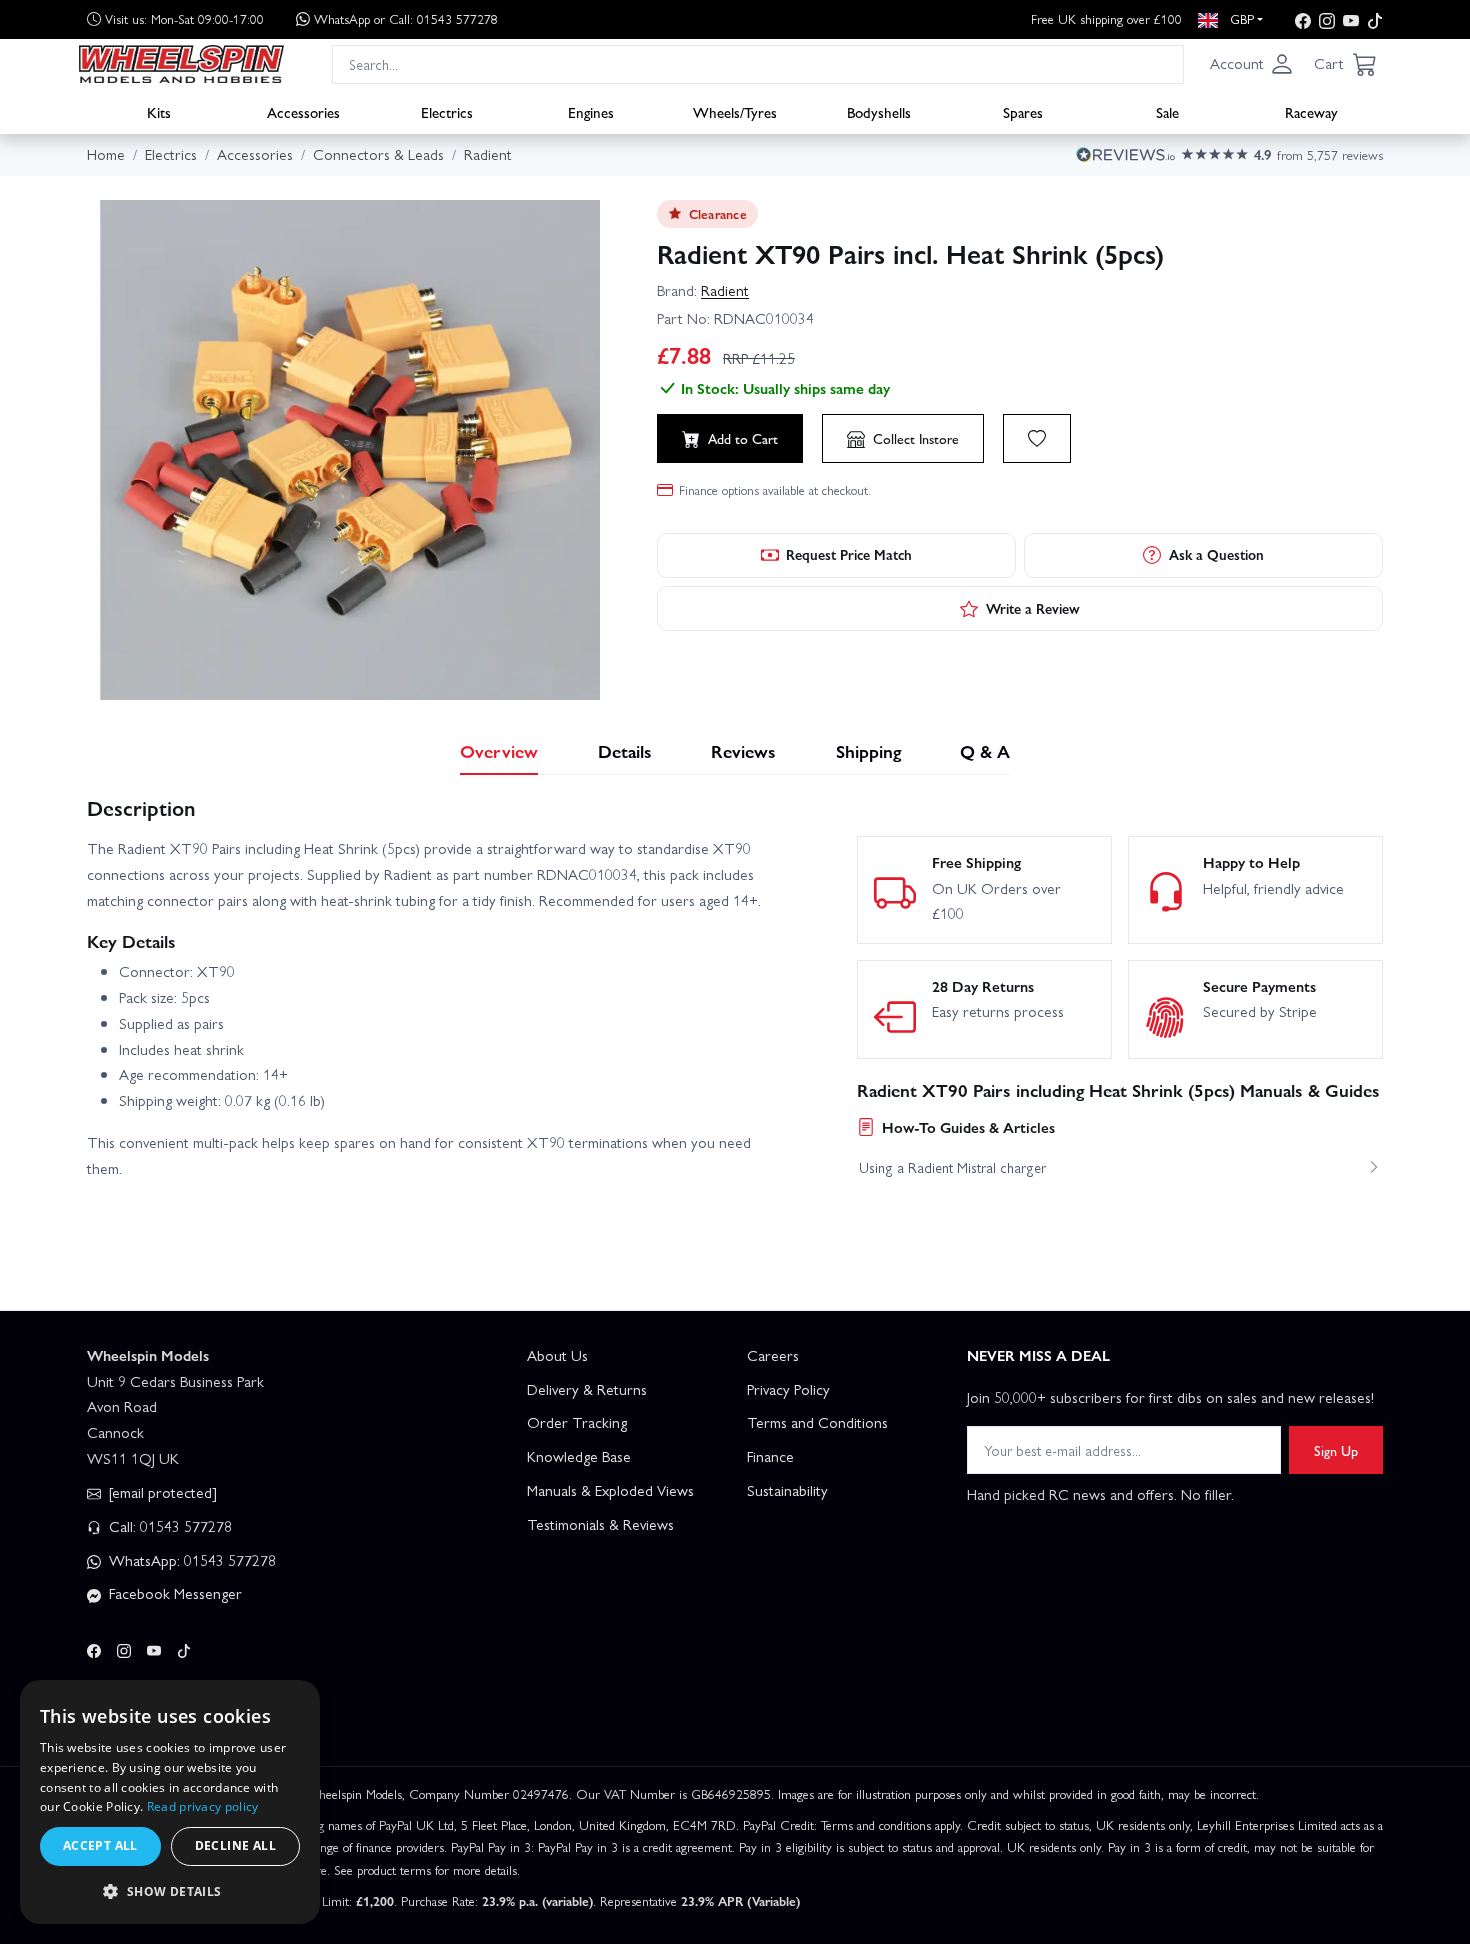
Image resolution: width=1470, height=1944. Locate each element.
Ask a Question (1216, 554)
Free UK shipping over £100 (1106, 18)
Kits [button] (159, 111)
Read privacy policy (203, 1806)
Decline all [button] (235, 1845)
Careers (773, 1355)
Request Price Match (849, 554)
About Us (557, 1355)
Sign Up (1336, 1450)
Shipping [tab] (868, 750)
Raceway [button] (1311, 111)
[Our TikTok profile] (1375, 19)
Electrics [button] (447, 111)
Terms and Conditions (817, 1422)
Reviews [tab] (743, 750)
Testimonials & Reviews (600, 1524)
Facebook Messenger (173, 1593)
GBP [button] (1240, 18)
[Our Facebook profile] (1303, 19)
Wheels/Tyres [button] (735, 111)
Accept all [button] (100, 1845)
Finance (770, 1456)
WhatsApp (406, 18)
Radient (725, 290)
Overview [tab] (499, 750)
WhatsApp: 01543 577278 (190, 1560)
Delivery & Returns (587, 1389)
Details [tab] (625, 750)
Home (106, 154)
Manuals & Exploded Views (610, 1490)
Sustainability (787, 1490)
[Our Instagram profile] (1327, 19)
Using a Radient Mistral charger (952, 1167)
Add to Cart (743, 438)
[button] (1252, 64)
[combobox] (758, 63)
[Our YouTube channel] (1351, 19)
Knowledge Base (579, 1456)
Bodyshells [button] (879, 111)
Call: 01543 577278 (168, 1526)
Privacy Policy (788, 1389)
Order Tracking (577, 1422)
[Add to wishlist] (1037, 438)
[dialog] (170, 1802)
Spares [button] (1023, 111)
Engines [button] (591, 111)
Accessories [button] (303, 111)
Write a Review (1033, 608)
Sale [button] (1167, 111)
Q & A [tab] (985, 750)
